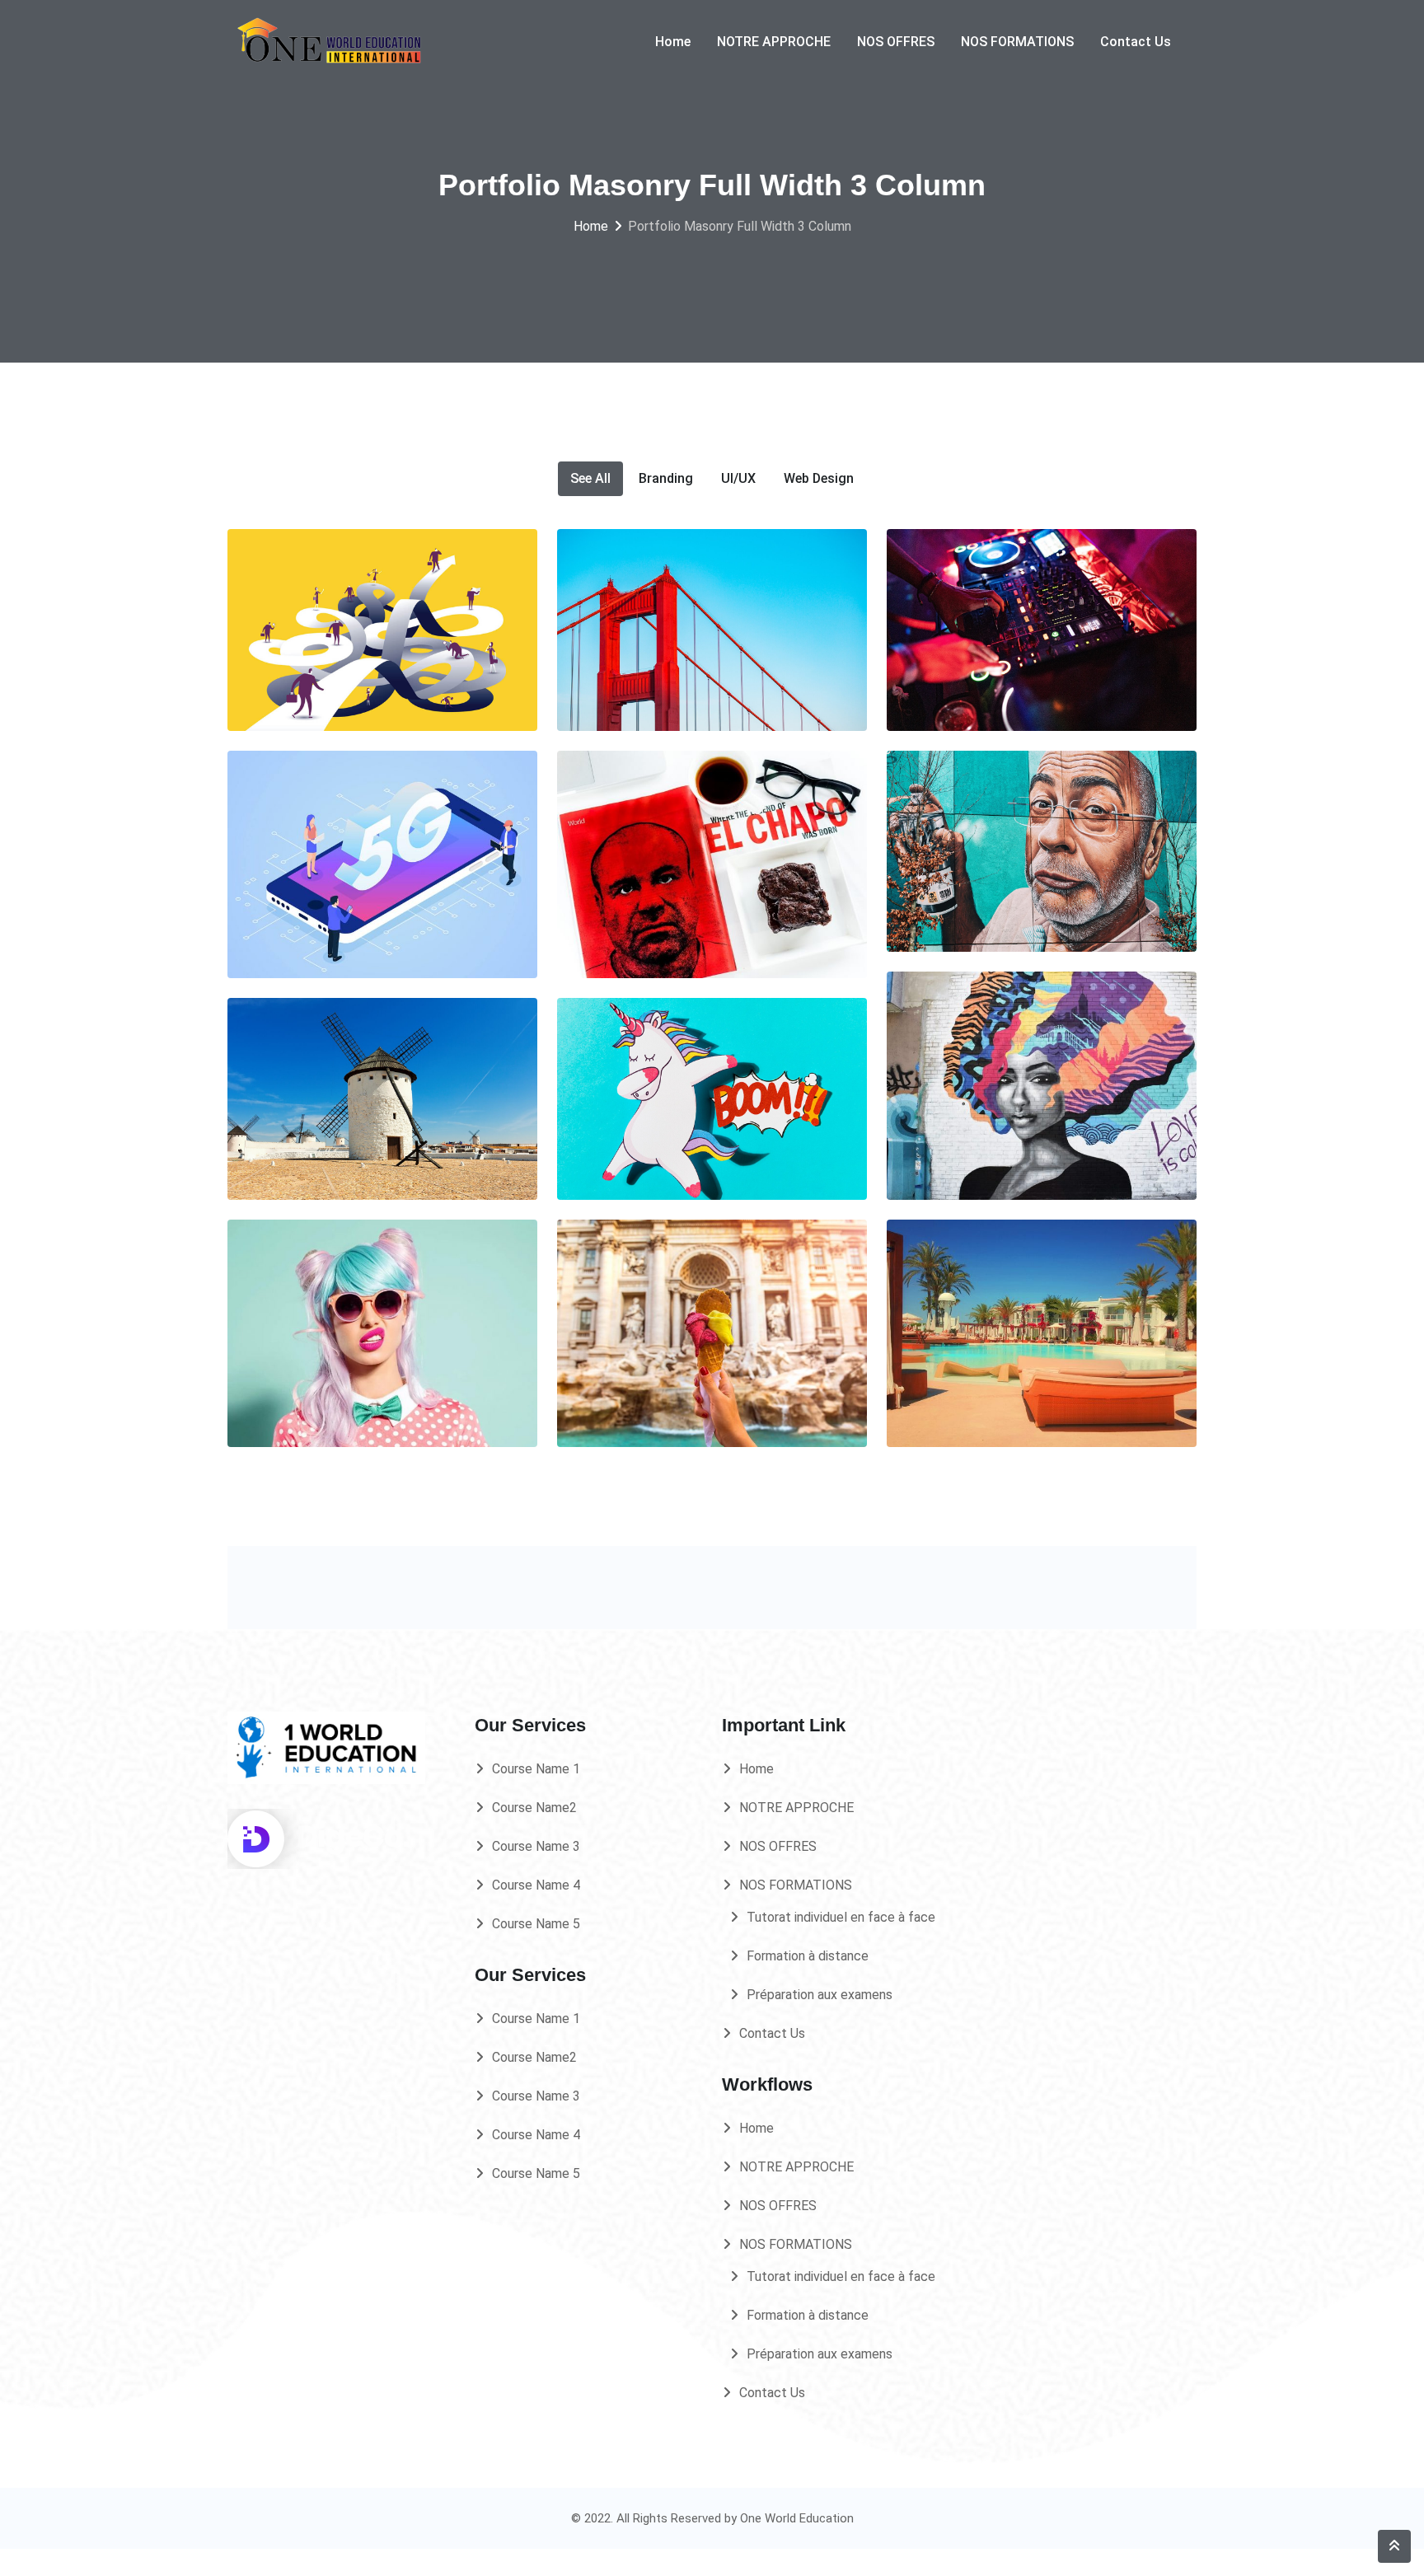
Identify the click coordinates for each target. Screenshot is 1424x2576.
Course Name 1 (536, 1769)
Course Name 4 (536, 1885)
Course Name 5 (536, 1924)
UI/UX (738, 478)
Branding (666, 478)
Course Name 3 (536, 1846)
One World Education (797, 2518)
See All (590, 478)
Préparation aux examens (820, 1995)
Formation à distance (808, 1956)
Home (673, 42)
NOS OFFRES (896, 42)
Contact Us (1136, 42)
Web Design (819, 478)
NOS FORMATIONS (1017, 42)
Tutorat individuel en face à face (841, 1917)
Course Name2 (534, 1808)
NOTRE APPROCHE (774, 42)
